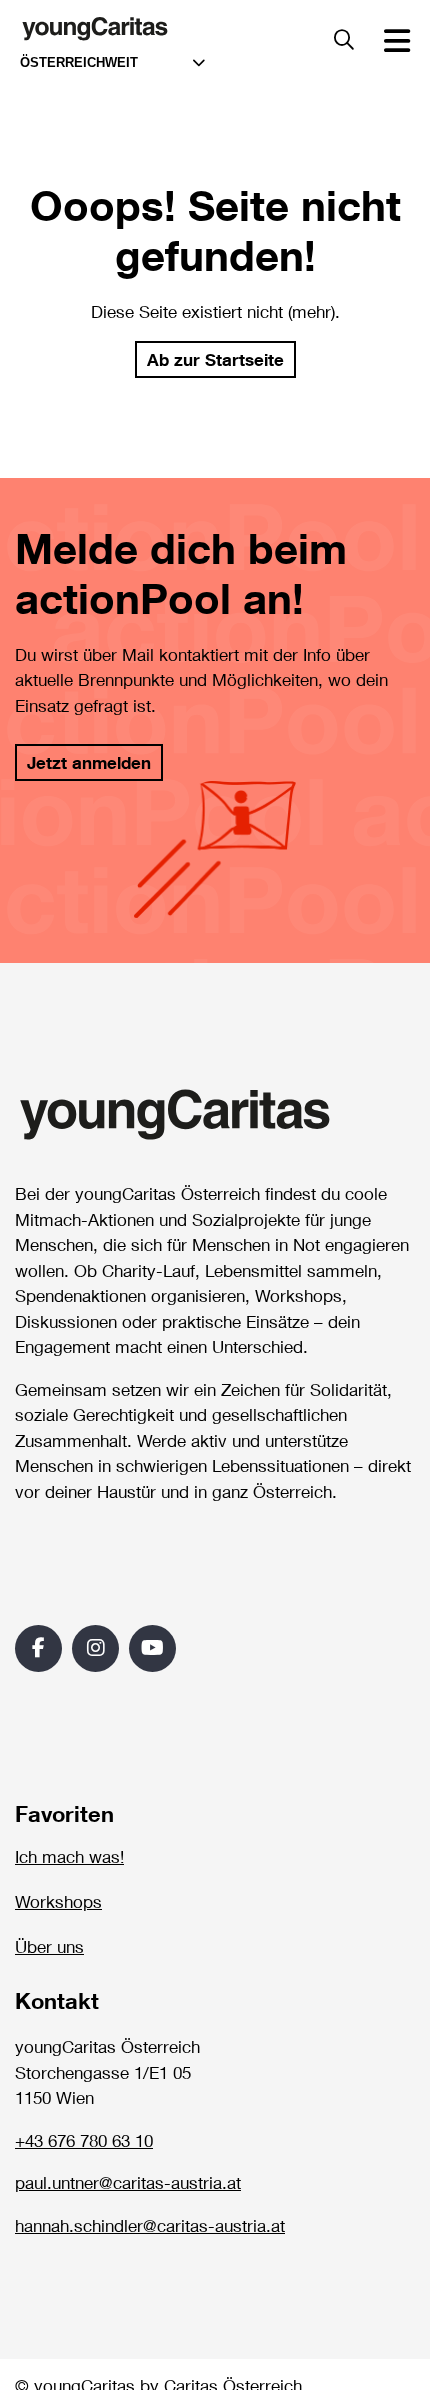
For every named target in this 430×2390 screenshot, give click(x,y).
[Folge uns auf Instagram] (95, 1648)
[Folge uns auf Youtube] (152, 1648)
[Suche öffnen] (344, 40)
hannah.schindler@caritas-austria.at (150, 2226)
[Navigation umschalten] (397, 40)
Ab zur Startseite (215, 359)
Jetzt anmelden (89, 762)
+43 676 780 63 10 (84, 2141)
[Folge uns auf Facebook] (38, 1648)
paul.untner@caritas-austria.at (128, 2183)
